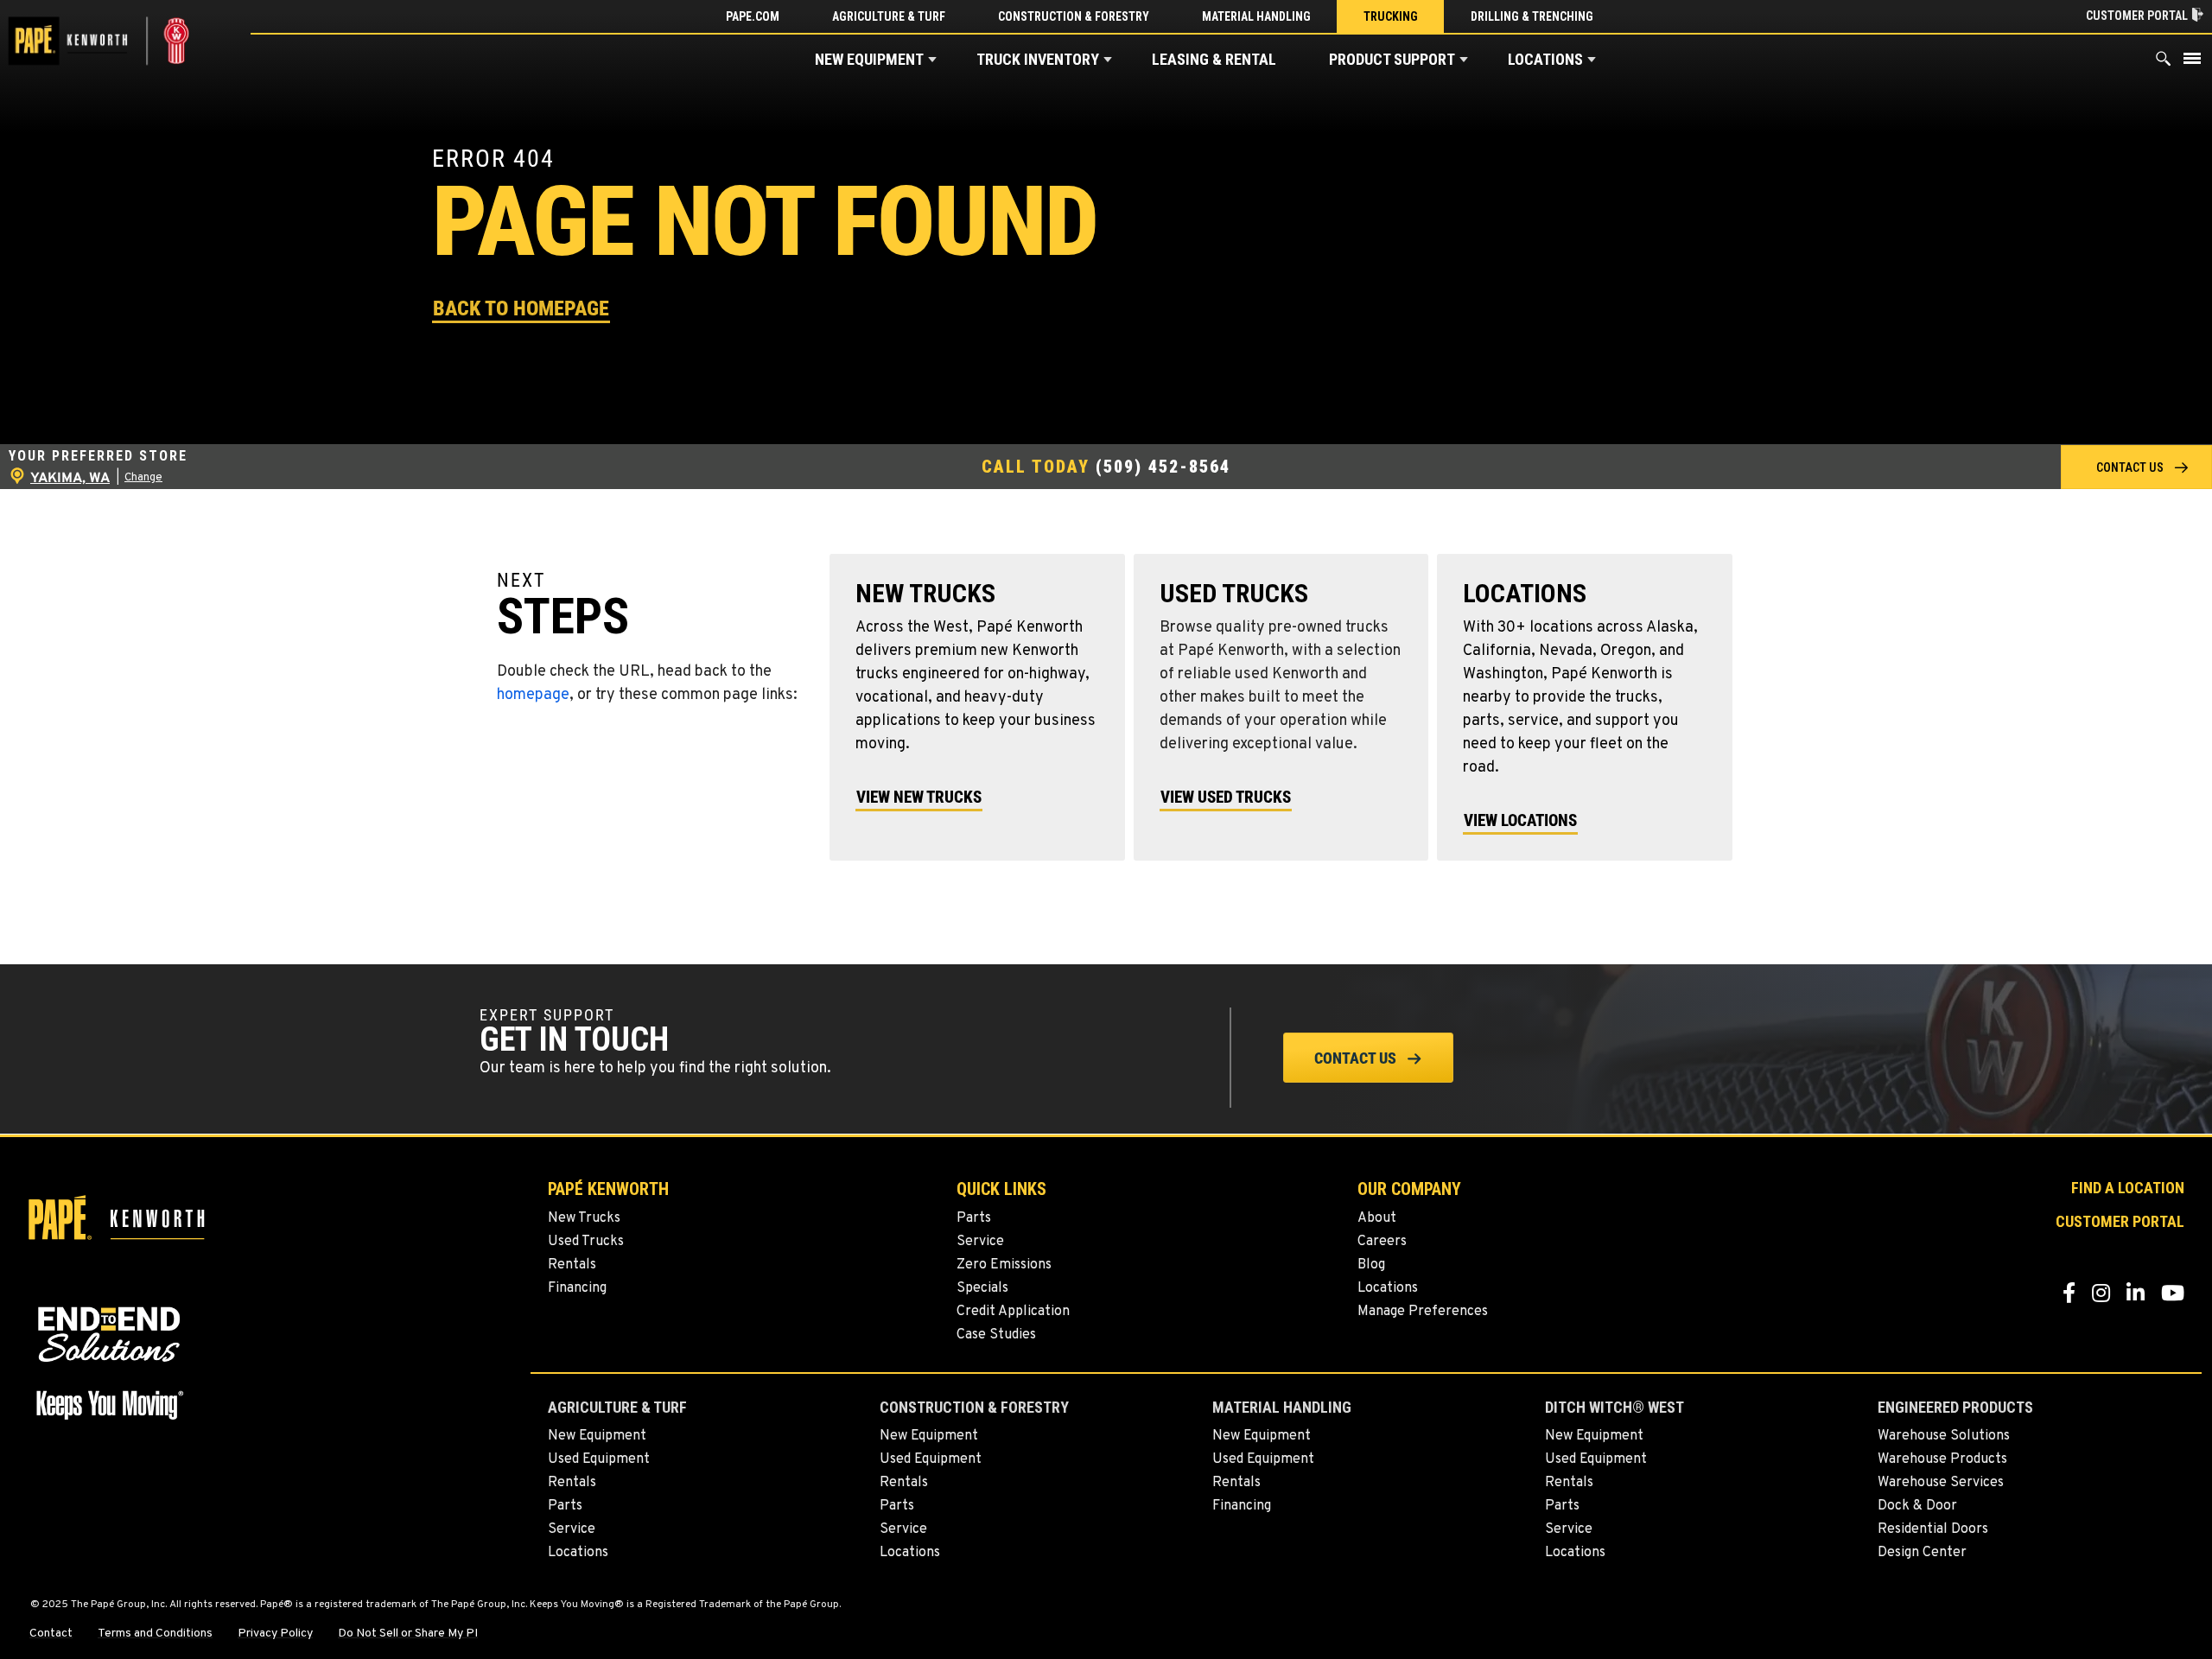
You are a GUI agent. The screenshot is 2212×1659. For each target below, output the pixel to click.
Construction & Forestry (1074, 16)
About (1377, 1218)
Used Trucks (586, 1242)
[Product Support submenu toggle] (1464, 60)
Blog (1371, 1265)
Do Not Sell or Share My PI (408, 1634)
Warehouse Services (1941, 1483)
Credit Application (1013, 1312)
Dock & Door (1917, 1506)
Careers (1382, 1242)
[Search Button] (2164, 63)
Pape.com (753, 16)
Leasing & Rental (1214, 59)
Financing (577, 1288)
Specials (982, 1288)
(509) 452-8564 (1163, 467)
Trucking (1391, 16)
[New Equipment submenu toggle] (932, 60)
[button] (521, 307)
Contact (51, 1634)
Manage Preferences (1423, 1312)
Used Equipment (599, 1459)
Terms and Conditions (155, 1634)
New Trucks (584, 1218)
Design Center (1922, 1553)
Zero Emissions (1004, 1265)
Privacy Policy (275, 1634)
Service (980, 1242)
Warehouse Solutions (1944, 1436)
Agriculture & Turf (889, 16)
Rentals (572, 1265)
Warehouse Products (1942, 1459)
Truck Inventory (1038, 59)
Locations (1545, 59)
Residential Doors (1933, 1529)
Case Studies (996, 1335)
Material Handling (1256, 16)
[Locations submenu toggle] (1592, 60)
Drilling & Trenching (1532, 16)
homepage (533, 695)
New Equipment (869, 59)
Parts (974, 1218)
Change (143, 478)
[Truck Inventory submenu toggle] (1108, 60)
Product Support (1392, 59)
